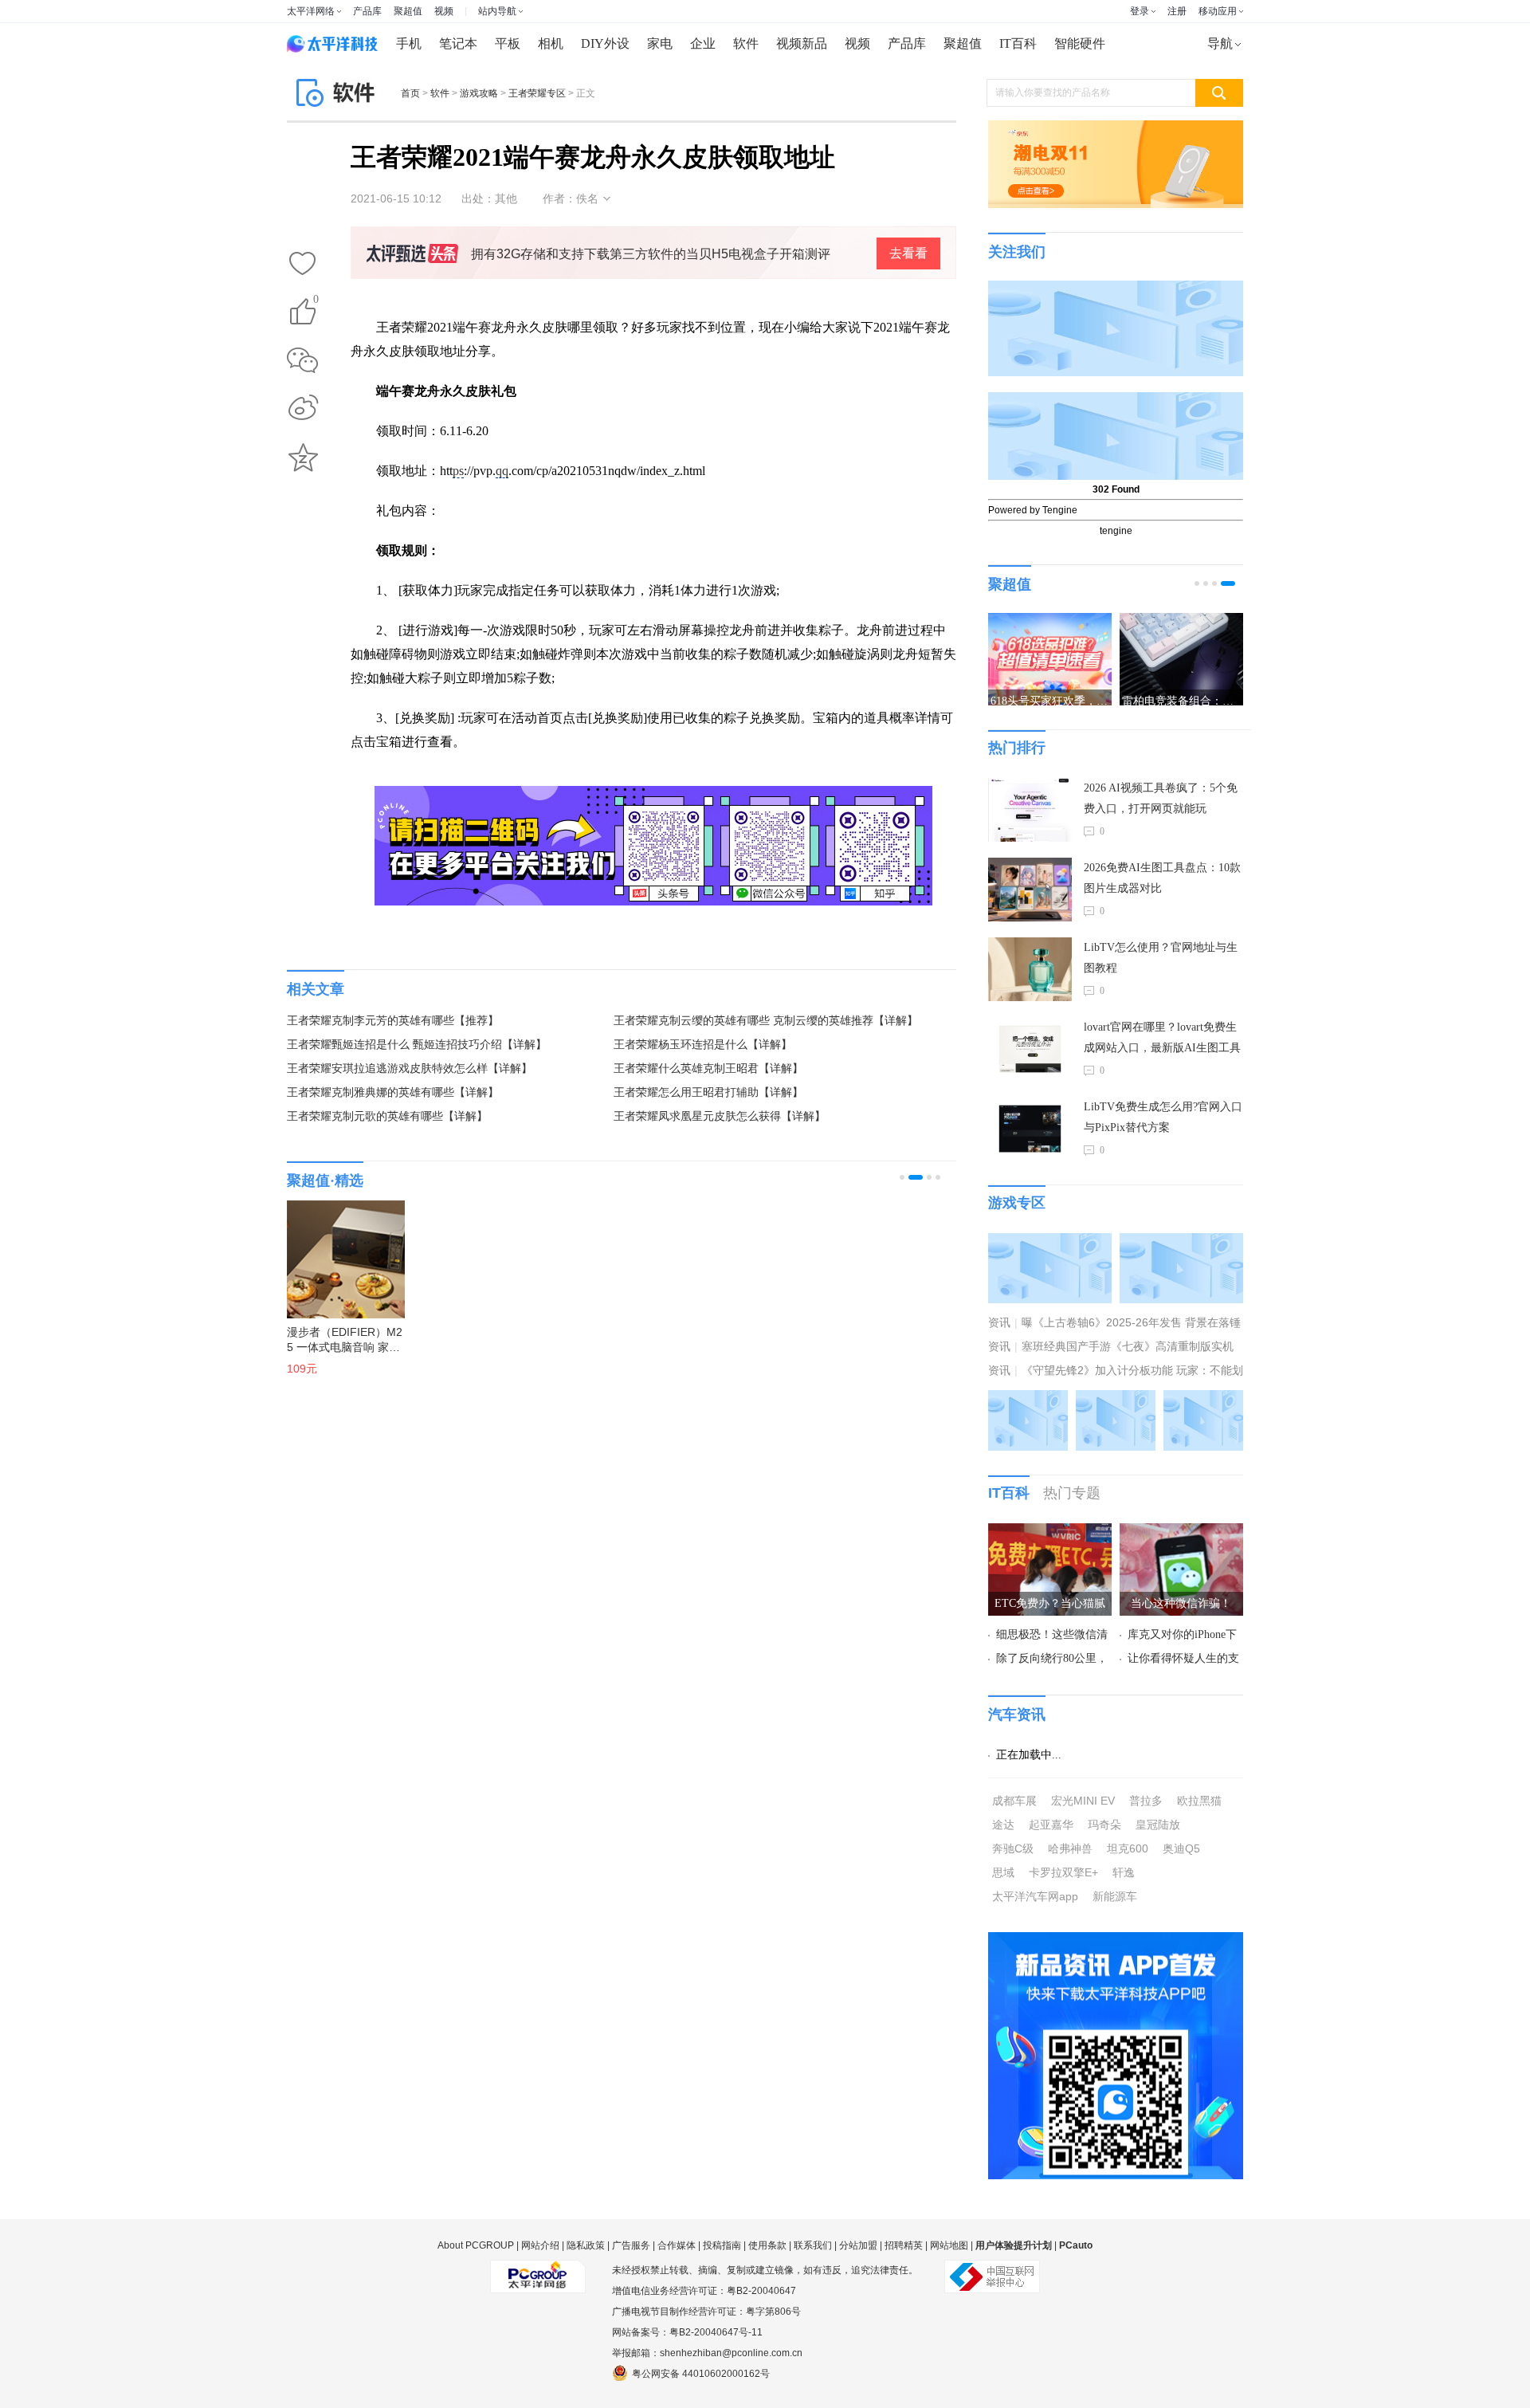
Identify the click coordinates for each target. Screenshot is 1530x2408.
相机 (551, 43)
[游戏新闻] (1050, 1243)
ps (458, 471)
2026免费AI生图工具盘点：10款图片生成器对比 (1162, 878)
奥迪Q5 (1181, 1848)
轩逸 (1124, 1872)
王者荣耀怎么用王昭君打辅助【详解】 (708, 1092)
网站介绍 (540, 2245)
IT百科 (1018, 43)
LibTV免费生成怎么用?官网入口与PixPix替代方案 (1163, 1117)
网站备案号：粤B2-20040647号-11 (687, 2332)
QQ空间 (303, 458)
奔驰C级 (1013, 1848)
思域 (1003, 1872)
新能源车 (1115, 1896)
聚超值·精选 (325, 1180)
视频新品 (802, 43)
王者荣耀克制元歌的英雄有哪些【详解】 (387, 1116)
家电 (660, 43)
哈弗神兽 (1070, 1848)
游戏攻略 (479, 93)
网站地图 (949, 2245)
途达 (1003, 1825)
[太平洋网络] (538, 2270)
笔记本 (458, 43)
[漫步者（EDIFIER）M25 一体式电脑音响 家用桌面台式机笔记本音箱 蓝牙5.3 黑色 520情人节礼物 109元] (338, 1251)
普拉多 (1146, 1801)
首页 (410, 93)
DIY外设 (605, 43)
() (316, 302)
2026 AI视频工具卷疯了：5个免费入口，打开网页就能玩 (1161, 798)
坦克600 (1128, 1848)
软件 (746, 43)
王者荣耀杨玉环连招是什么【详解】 (703, 1045)
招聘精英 (904, 2245)
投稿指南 (722, 2245)
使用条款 (767, 2245)
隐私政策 (586, 2245)
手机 (409, 43)
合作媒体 (677, 2245)
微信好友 (303, 360)
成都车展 (1014, 1801)
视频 (444, 11)
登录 (1140, 11)
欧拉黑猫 (1199, 1801)
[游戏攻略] (1181, 1243)
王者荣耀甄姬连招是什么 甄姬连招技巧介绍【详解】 (417, 1045)
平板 (508, 43)
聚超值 (408, 11)
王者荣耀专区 (537, 93)
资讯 (999, 1322)
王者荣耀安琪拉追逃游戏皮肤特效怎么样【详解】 (410, 1068)
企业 (703, 43)
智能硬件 (1080, 43)
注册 (1177, 11)
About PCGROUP (476, 2245)
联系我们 (813, 2245)
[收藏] (303, 265)
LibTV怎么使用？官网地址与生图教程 (1161, 958)
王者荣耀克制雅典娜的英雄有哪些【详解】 (393, 1092)
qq (502, 471)
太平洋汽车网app (1035, 1896)
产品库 (367, 11)
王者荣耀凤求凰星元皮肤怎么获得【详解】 (720, 1116)
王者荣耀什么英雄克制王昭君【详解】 (708, 1068)
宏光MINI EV (1083, 1801)
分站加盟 (858, 2245)
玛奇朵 (1104, 1825)
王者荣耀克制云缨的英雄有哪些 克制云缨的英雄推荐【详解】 (766, 1021)
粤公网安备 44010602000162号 (701, 2374)
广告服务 (631, 2245)
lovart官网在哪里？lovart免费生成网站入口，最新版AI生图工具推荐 (1162, 1040)
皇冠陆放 (1158, 1825)
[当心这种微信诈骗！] (1181, 1533)
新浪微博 (303, 409)
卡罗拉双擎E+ (1063, 1872)
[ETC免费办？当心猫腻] (1050, 1533)
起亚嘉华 (1051, 1825)
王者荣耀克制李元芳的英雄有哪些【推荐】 (393, 1021)
